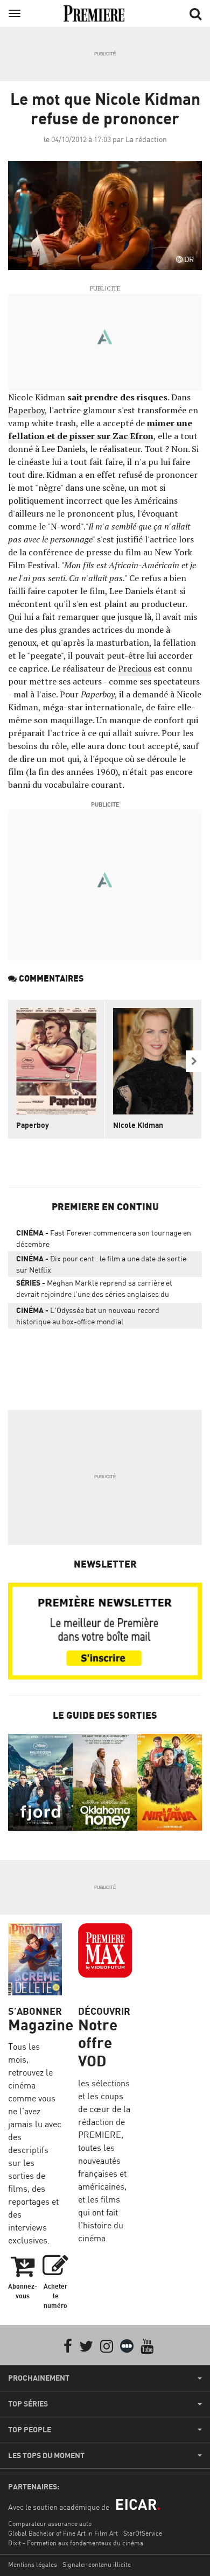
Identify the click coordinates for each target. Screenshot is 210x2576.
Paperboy (26, 410)
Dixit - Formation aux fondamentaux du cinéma (76, 2543)
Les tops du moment (46, 2455)
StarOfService (143, 2533)
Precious (135, 668)
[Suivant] (194, 1061)
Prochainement (39, 2378)
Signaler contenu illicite (97, 2564)
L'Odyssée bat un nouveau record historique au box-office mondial (88, 1316)
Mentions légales (33, 2564)
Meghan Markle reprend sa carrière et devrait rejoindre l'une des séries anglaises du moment (94, 1290)
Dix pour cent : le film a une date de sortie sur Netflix (101, 1264)
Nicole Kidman (138, 1125)
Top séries (28, 2404)
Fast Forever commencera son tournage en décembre (104, 1238)
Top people (30, 2430)
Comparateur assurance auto (50, 2524)
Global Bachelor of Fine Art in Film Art (63, 2533)
